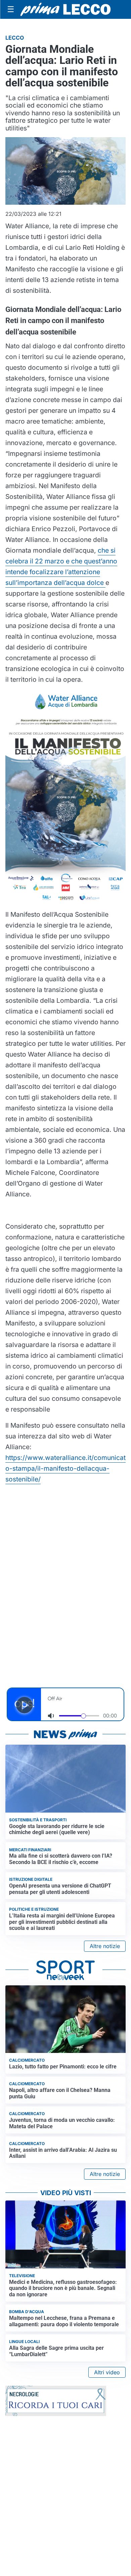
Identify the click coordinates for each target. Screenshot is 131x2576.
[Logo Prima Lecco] (65, 10)
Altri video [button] (107, 2372)
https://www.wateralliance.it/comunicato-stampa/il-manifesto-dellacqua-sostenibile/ (65, 1468)
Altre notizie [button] (105, 1946)
